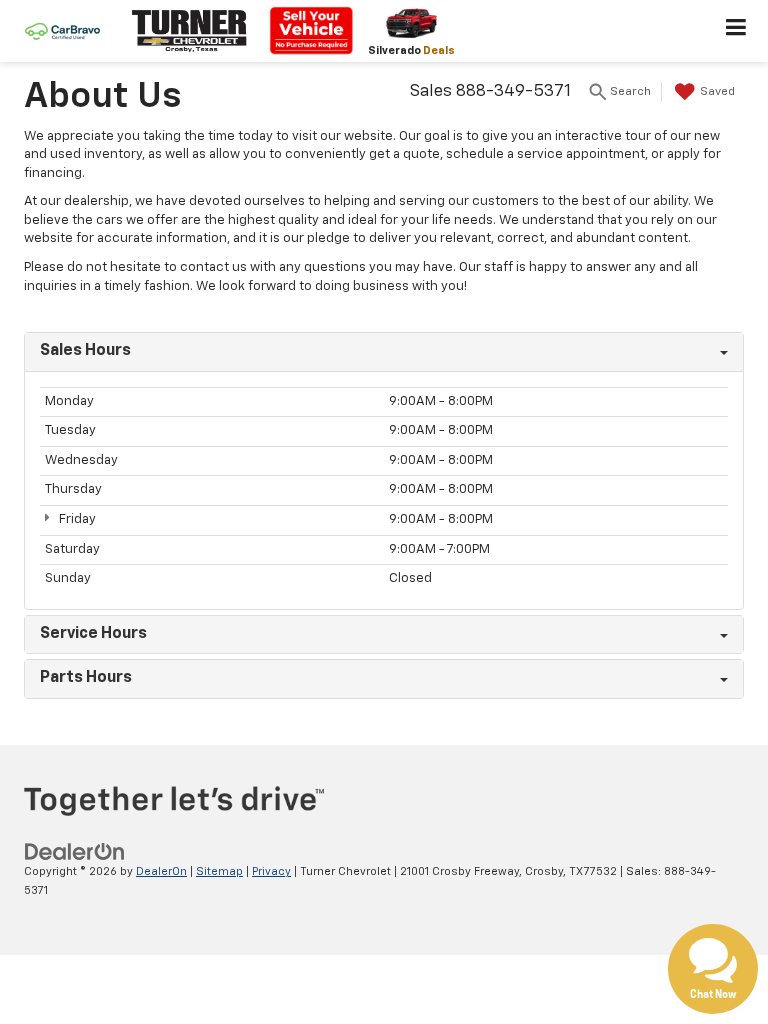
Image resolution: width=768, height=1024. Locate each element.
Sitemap (219, 871)
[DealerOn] (75, 852)
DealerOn (161, 871)
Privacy (271, 871)
